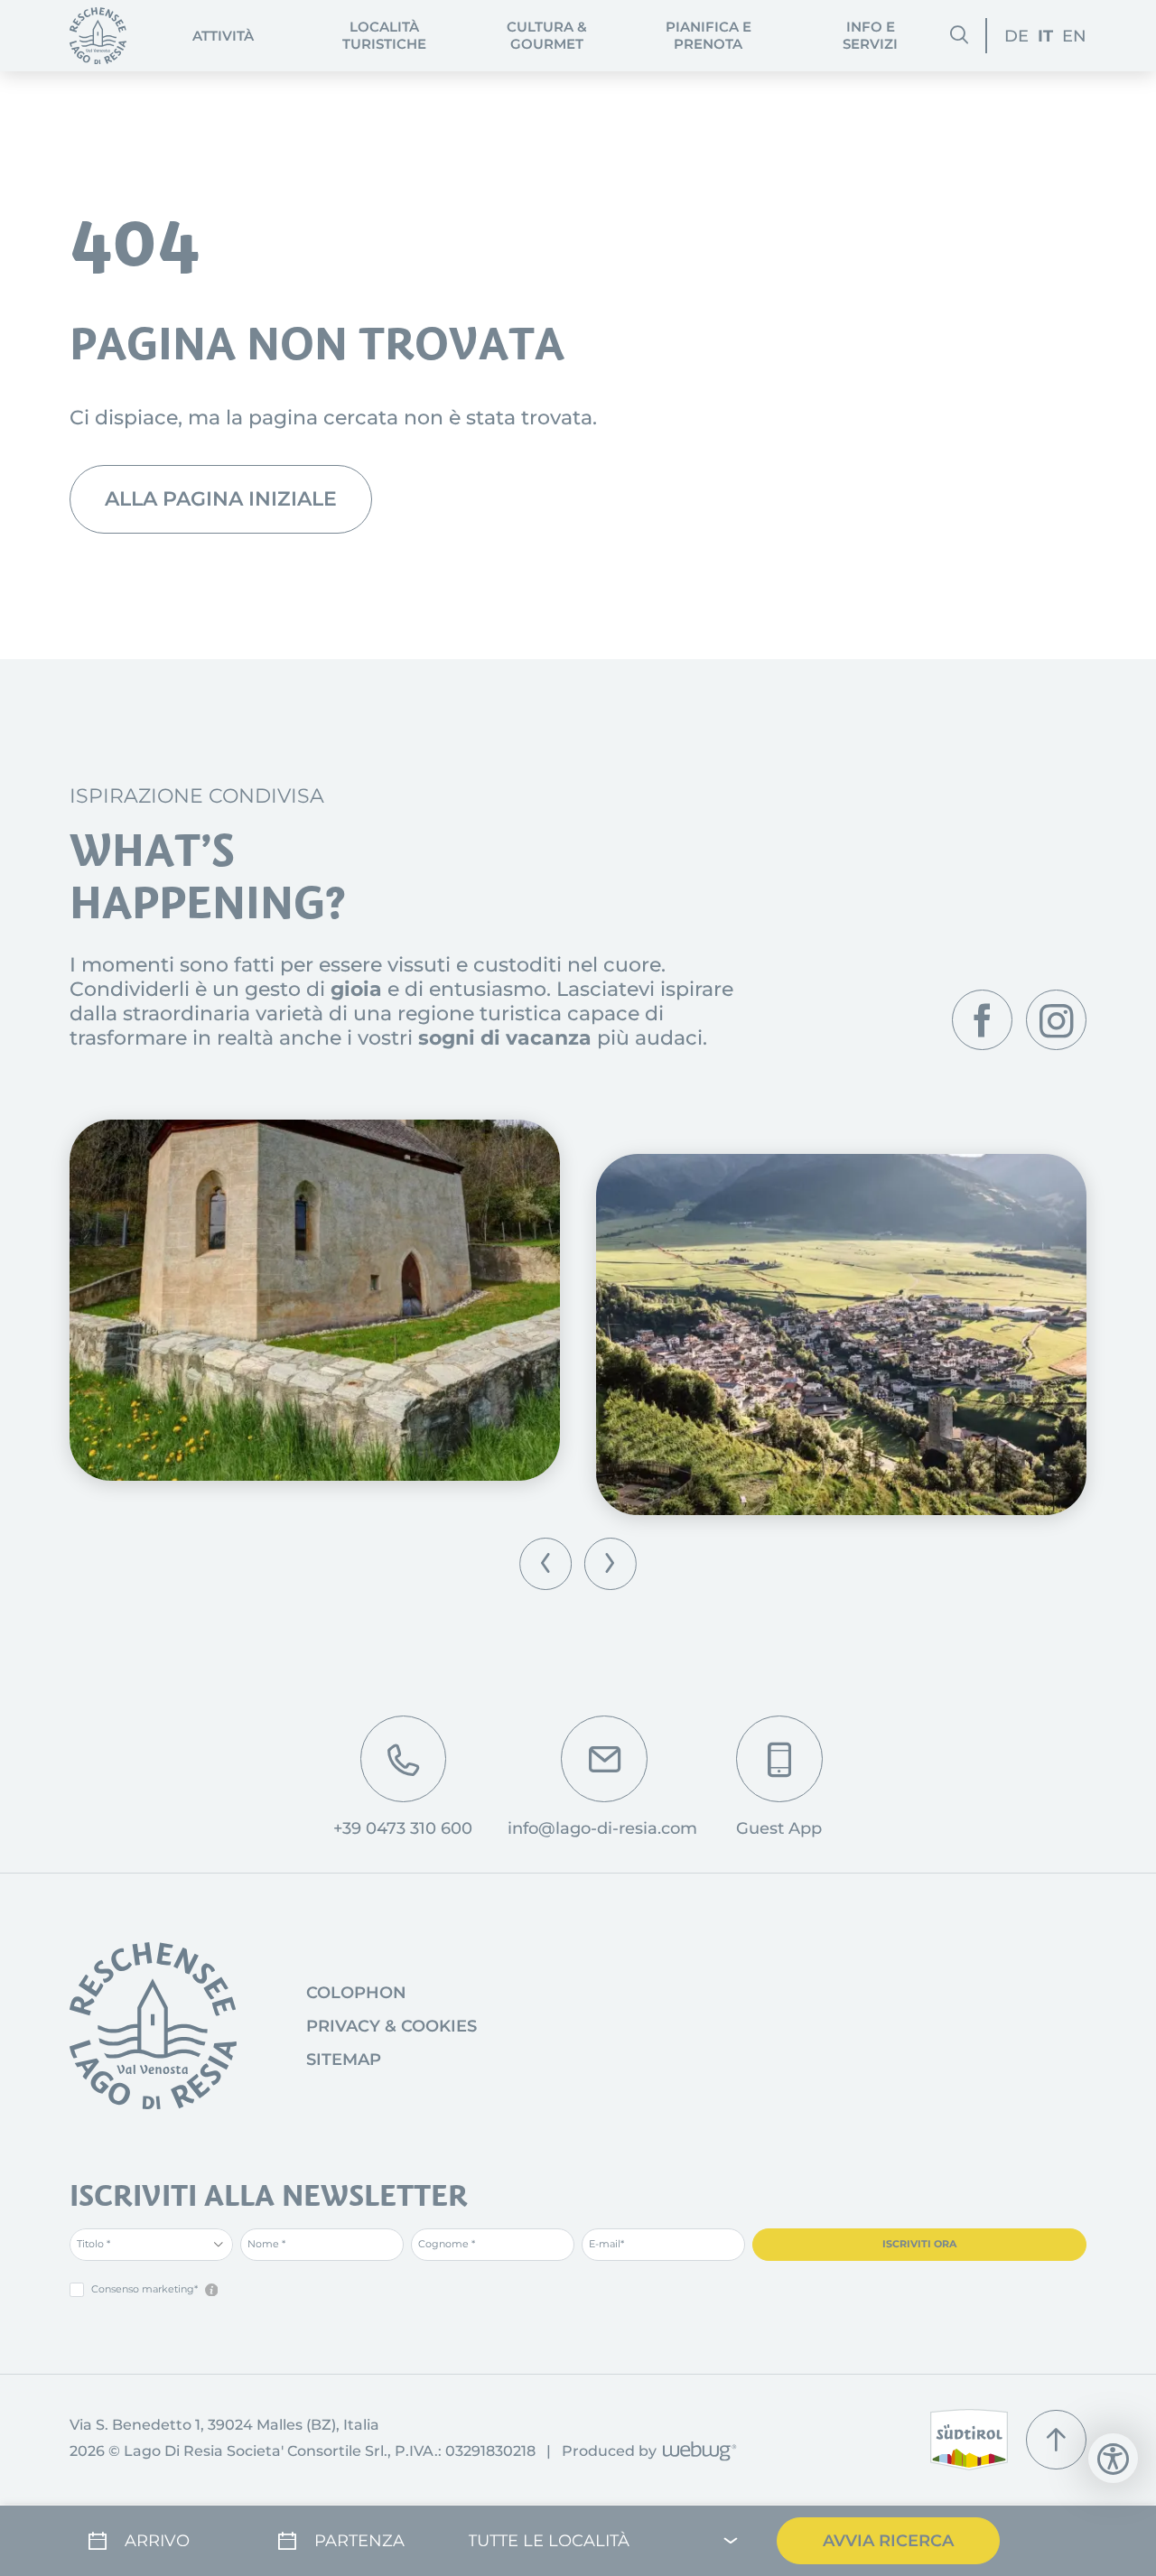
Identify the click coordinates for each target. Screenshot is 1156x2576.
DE (1016, 36)
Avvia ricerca (888, 2540)
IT (1045, 36)
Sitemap (344, 2060)
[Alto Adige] (969, 2440)
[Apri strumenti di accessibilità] (1113, 2458)
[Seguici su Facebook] (982, 1020)
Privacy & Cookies (392, 2026)
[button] (545, 1564)
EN (1074, 36)
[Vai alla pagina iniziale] (153, 2026)
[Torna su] (1056, 2440)
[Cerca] (959, 35)
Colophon (356, 1993)
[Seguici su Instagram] (1056, 1020)
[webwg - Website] (697, 2453)
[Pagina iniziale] (98, 36)
